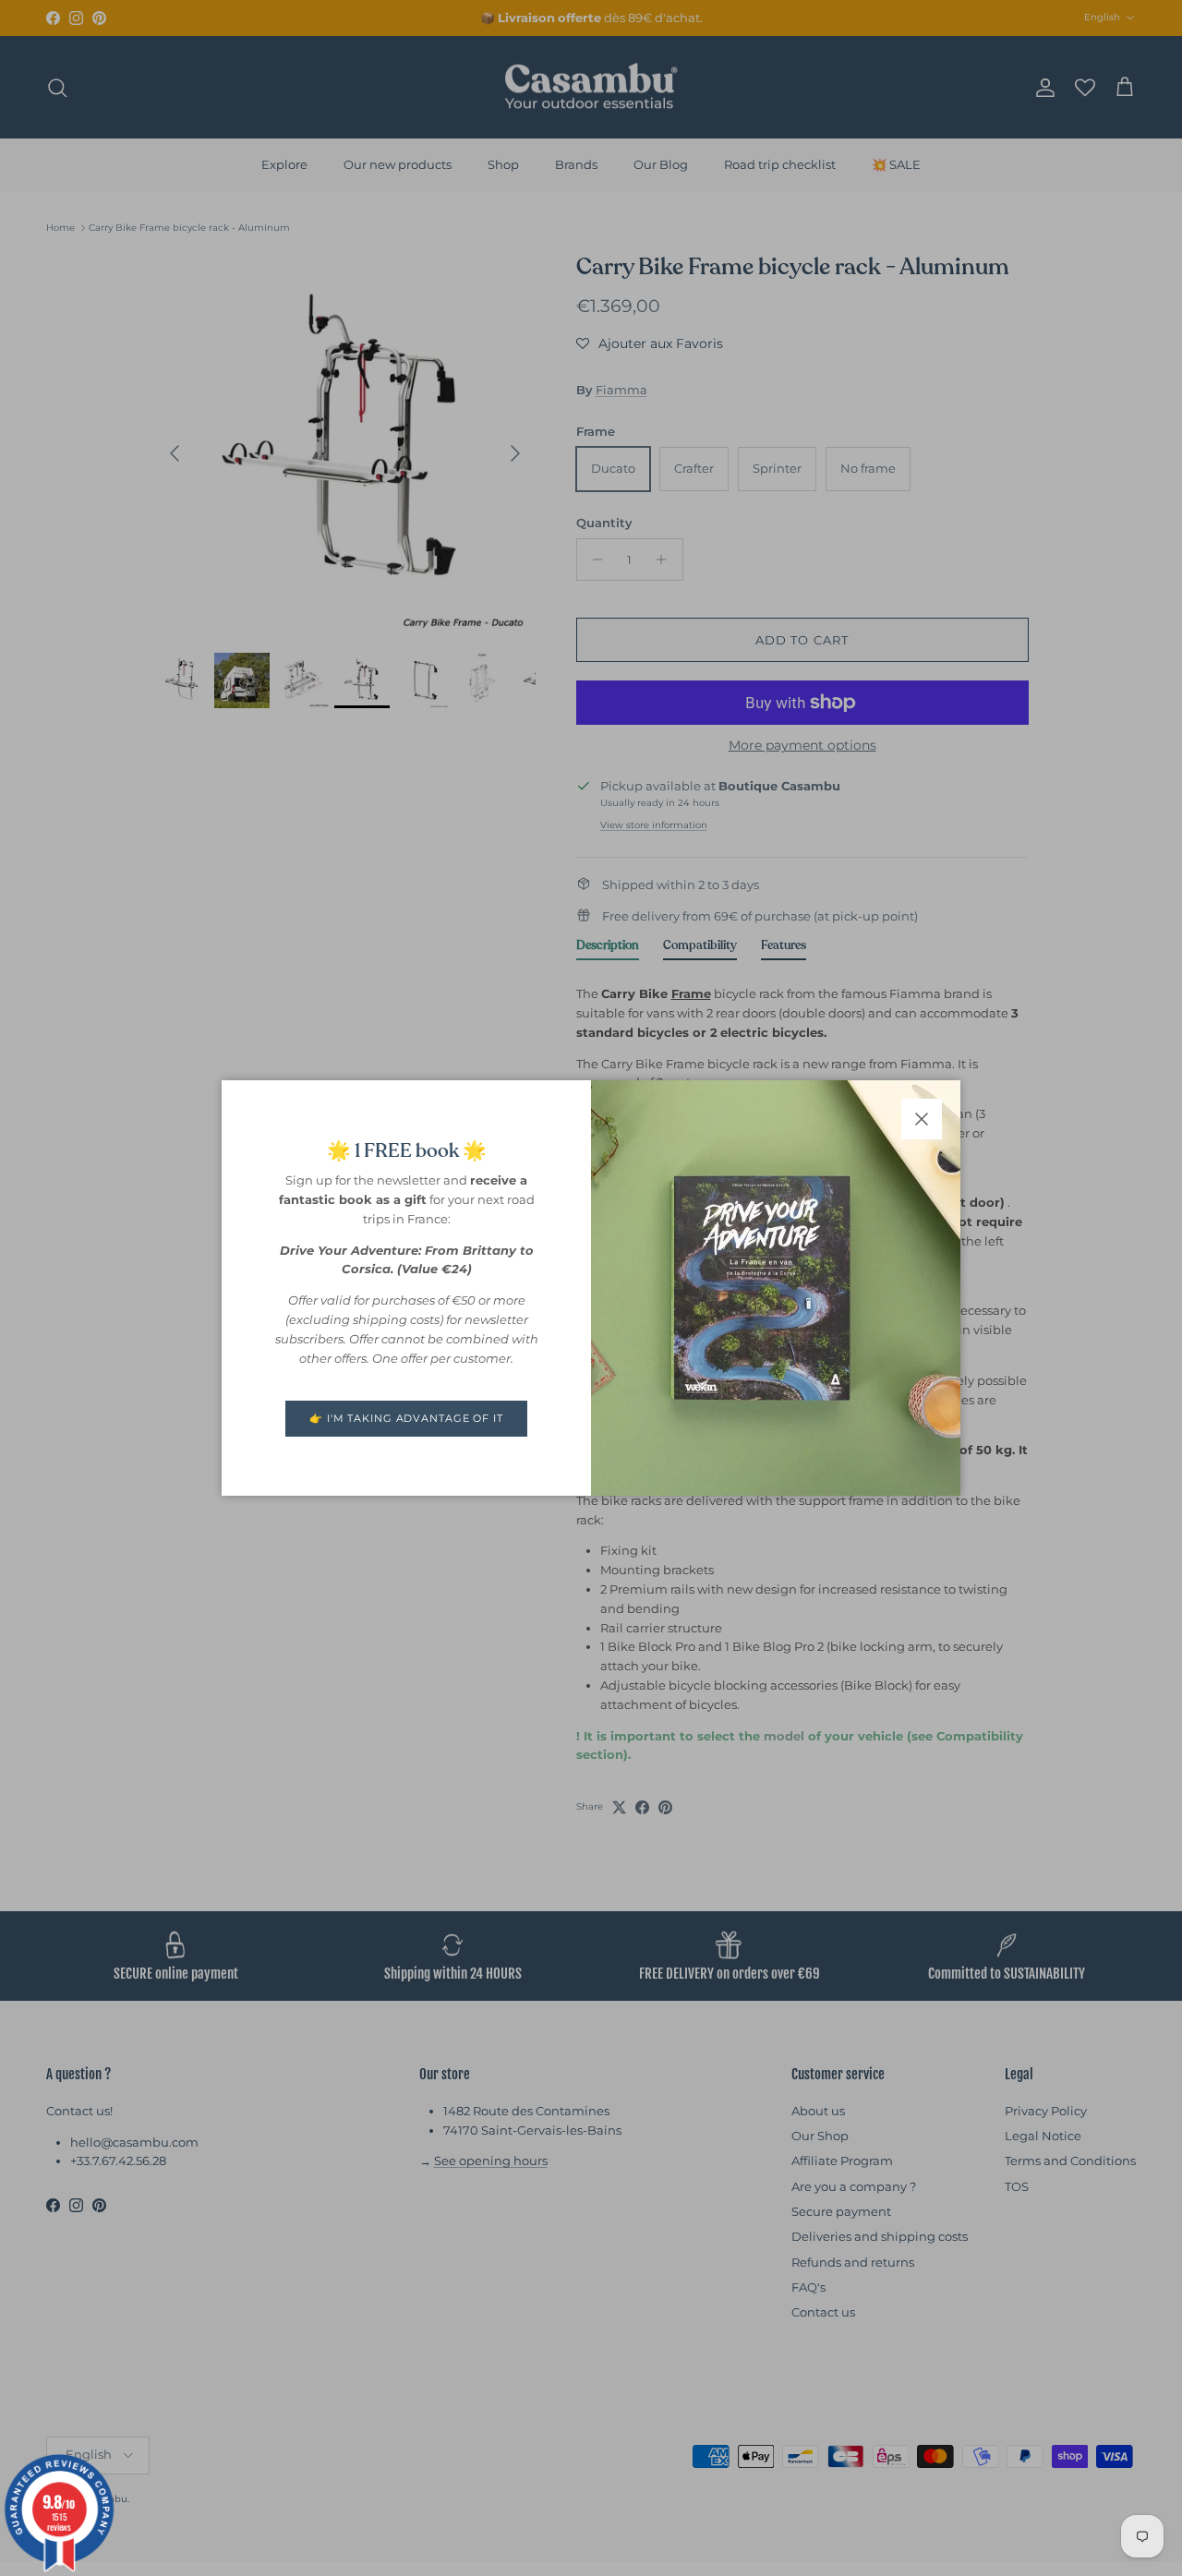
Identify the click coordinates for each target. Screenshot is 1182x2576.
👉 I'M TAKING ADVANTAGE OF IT (406, 1418)
